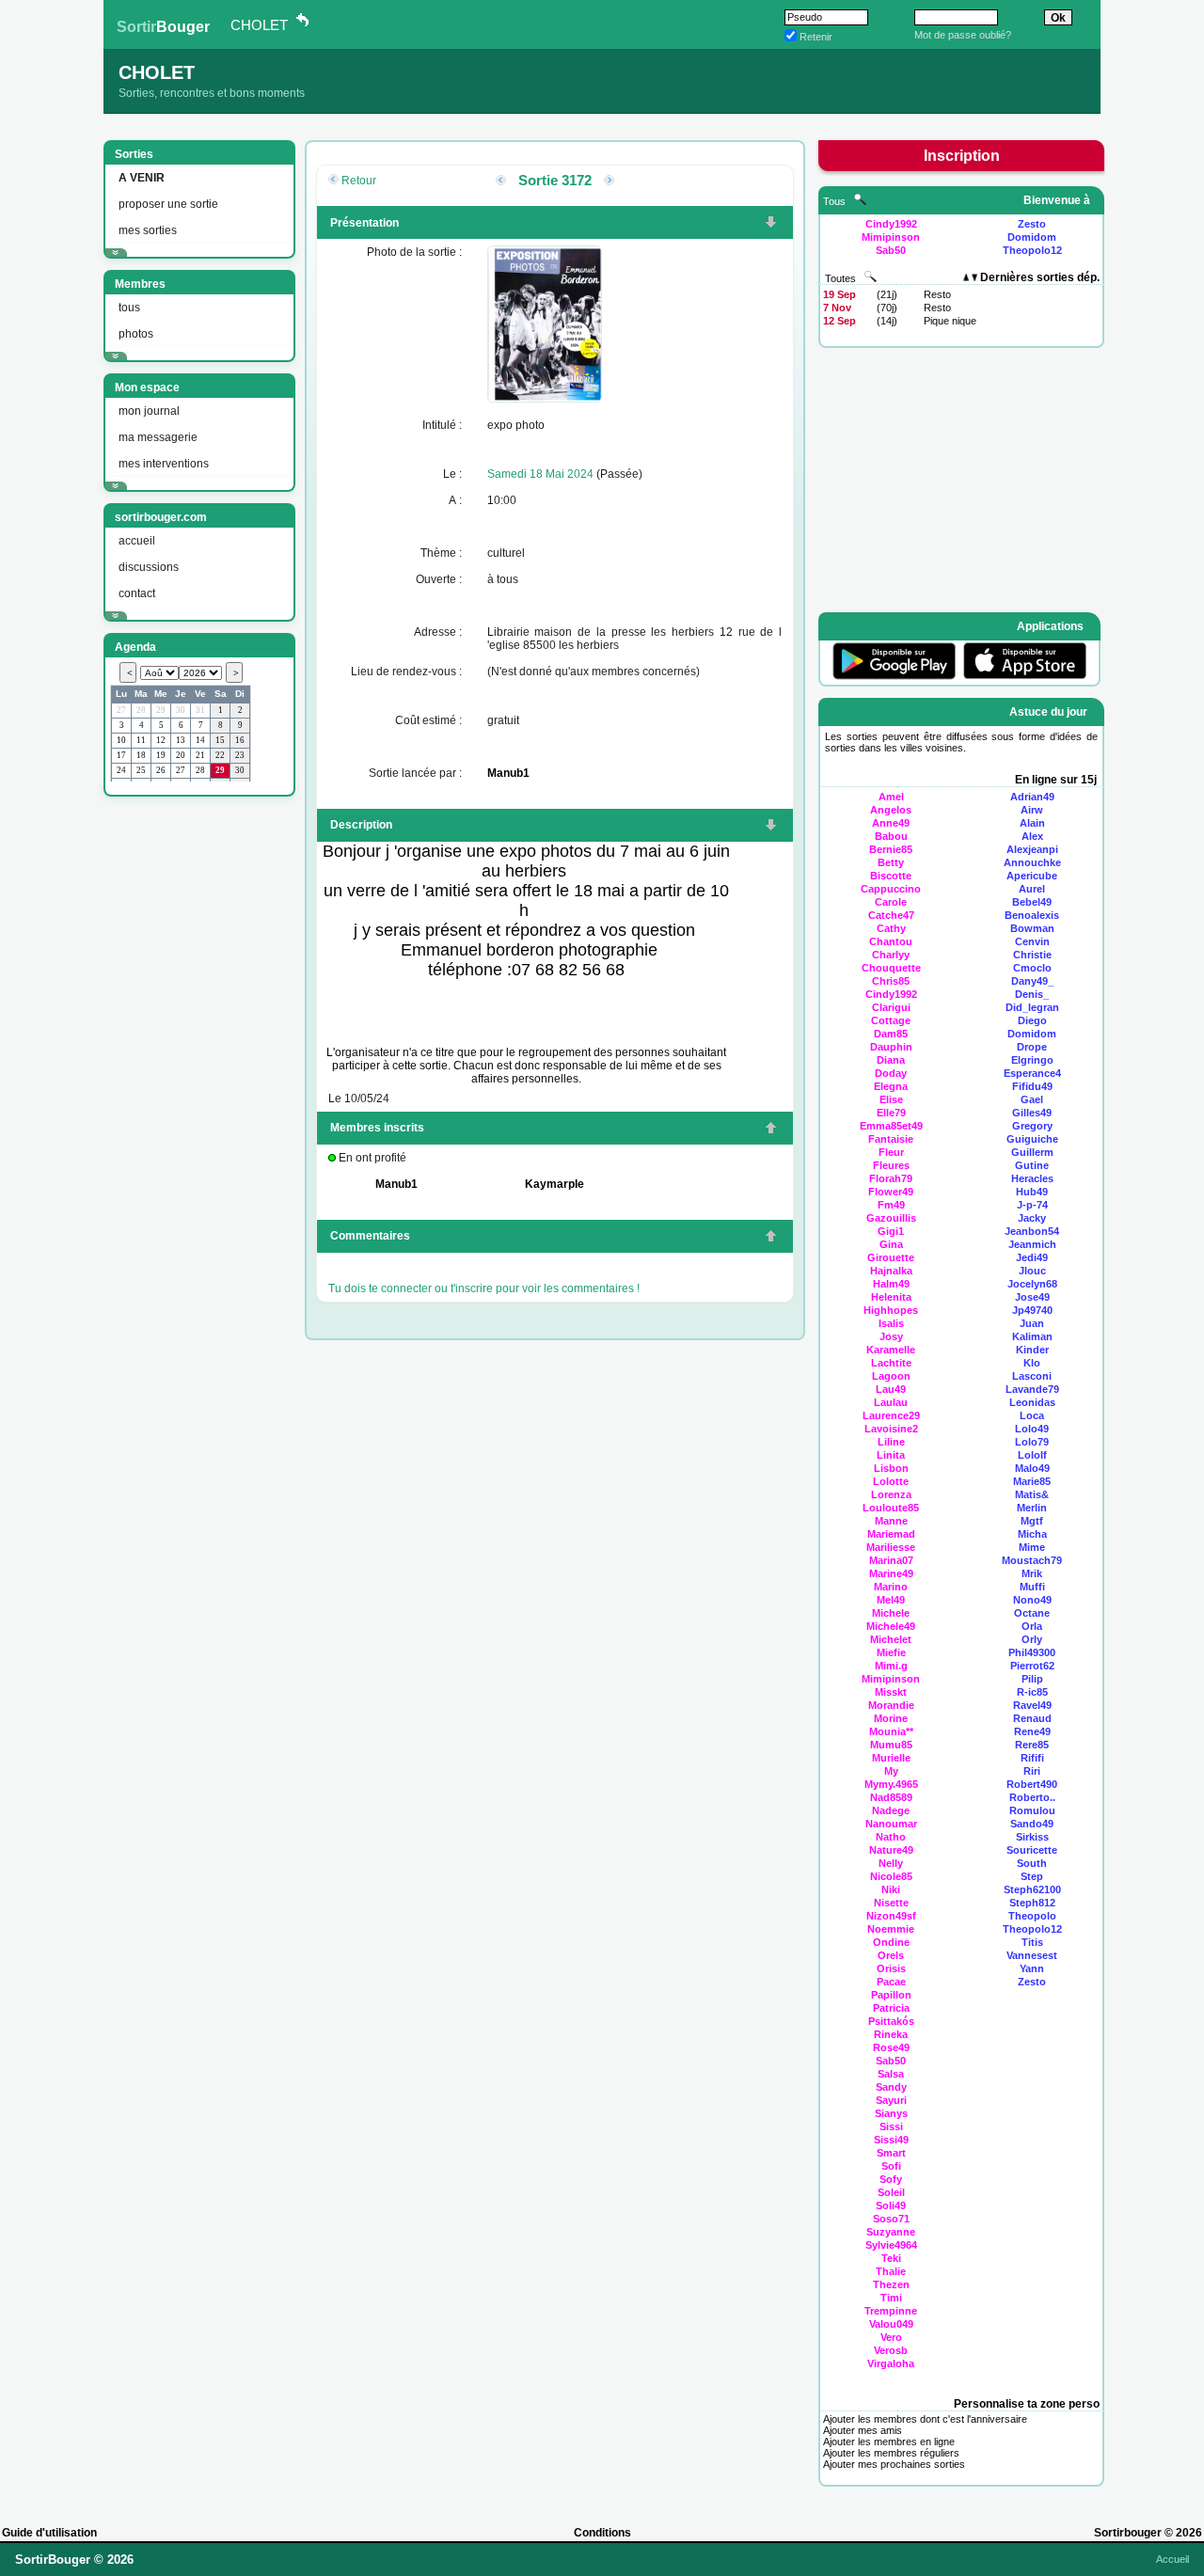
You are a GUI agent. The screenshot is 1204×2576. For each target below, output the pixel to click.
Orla (1032, 1626)
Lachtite (891, 1363)
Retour (359, 181)
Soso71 (891, 2219)
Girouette (891, 1257)
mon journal (149, 411)
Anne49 (891, 823)
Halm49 (891, 1284)
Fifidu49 (1032, 1086)
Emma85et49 (891, 1126)
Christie (1032, 955)
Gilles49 (1032, 1113)
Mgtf (1032, 1521)
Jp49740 (1032, 1310)
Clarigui (891, 1007)
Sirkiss (1032, 1837)
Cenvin (1032, 941)
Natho (891, 1837)
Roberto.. (1032, 1797)
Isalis (891, 1323)
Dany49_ (1032, 981)
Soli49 (891, 2205)
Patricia (891, 2008)
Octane (1032, 1613)
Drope (1032, 1047)
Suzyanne (891, 2232)
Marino (891, 1587)
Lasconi (1032, 1376)
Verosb (891, 2350)
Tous (836, 201)
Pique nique (950, 321)
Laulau (891, 1402)
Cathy (891, 928)
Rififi (1032, 1758)
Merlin (1032, 1508)
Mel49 (891, 1600)
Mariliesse (891, 1547)
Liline (891, 1442)
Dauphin (891, 1047)
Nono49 (1032, 1600)
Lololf (1032, 1455)
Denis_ (1032, 994)
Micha (1032, 1534)
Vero (891, 2337)
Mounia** (891, 1731)
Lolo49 (1032, 1429)
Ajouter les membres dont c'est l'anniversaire (925, 2419)
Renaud (1032, 1718)
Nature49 (891, 1850)
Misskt (891, 1692)
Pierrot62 (1032, 1666)
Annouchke (1032, 862)
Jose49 (1032, 1297)
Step (1032, 1876)
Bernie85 (891, 849)
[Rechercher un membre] (860, 201)
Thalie (891, 2271)
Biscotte (891, 876)
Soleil (891, 2192)
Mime (1032, 1547)
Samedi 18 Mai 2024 (540, 474)
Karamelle (891, 1350)
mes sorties (148, 230)
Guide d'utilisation (49, 2533)
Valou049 (891, 2324)
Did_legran (1032, 1007)
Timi (891, 2298)
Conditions (602, 2533)
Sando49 (1032, 1824)
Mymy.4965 (891, 1784)
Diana (891, 1060)
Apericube (1032, 876)
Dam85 (891, 1034)
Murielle (891, 1758)
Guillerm (1032, 1152)
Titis (1032, 1942)
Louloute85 (891, 1508)
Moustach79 (1032, 1560)
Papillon (891, 1995)
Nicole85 (891, 1876)
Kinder (1032, 1350)
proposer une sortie (168, 204)
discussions (149, 567)
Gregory (1032, 1126)
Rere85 (1032, 1745)
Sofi (891, 2166)
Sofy (891, 2179)
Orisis (891, 1968)
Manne (891, 1521)
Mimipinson (891, 237)
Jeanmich (1032, 1244)
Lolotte (891, 1481)
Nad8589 (891, 1797)
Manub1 (508, 773)
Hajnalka (891, 1271)
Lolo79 (1032, 1442)
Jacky (1032, 1218)
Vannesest (1032, 1955)
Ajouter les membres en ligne (889, 2442)
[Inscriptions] (771, 224)
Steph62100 (1032, 1889)
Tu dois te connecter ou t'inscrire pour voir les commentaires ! (484, 1288)
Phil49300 (1032, 1652)
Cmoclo (1032, 968)
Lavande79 (1032, 1389)
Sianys (891, 2113)
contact (137, 593)
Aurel (1032, 889)
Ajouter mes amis (863, 2430)
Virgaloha (891, 2363)
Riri (1032, 1771)
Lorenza (891, 1494)
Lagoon (891, 1376)
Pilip (1032, 1679)
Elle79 (891, 1113)
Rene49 (1032, 1731)
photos (136, 334)
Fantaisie (891, 1139)
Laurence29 (891, 1415)
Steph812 (1032, 1903)
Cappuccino (891, 889)
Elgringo (1032, 1060)
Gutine (1032, 1165)
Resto (937, 294)
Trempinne (891, 2311)
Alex (1032, 836)
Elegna (891, 1086)
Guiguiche (1032, 1139)
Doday (891, 1073)
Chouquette (891, 968)
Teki (891, 2258)
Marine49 (891, 1573)
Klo (1032, 1363)
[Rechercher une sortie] (871, 278)
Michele (891, 1613)
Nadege (891, 1810)
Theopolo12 (1032, 250)
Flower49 (891, 1192)
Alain (1032, 823)
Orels (891, 1955)
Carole (891, 902)
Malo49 (1032, 1468)
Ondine (891, 1942)
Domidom (1032, 237)
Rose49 (891, 2047)
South (1032, 1863)
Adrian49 (1032, 797)
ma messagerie (158, 437)
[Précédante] (501, 182)
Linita (891, 1455)
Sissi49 (891, 2140)
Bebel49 (1032, 902)
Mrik (1032, 1573)
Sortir (163, 27)
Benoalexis (1032, 915)
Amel (891, 797)
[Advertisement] (198, 1090)
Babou (891, 836)
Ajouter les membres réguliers (891, 2453)
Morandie (891, 1705)
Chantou (891, 941)
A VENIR (142, 178)
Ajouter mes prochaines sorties (894, 2464)
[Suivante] (609, 182)
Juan (1032, 1323)
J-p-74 (1032, 1205)
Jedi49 (1032, 1257)
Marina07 (891, 1560)
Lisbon (891, 1468)
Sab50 (891, 250)
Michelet (891, 1639)
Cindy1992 (891, 224)
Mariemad (891, 1534)
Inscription (962, 156)
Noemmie (891, 1929)
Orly (1032, 1639)
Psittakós (891, 2021)
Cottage (891, 1020)
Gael (1032, 1099)
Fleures (891, 1165)
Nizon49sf (891, 1916)
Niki (891, 1889)
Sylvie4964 (891, 2245)
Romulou (1032, 1810)
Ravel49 (1032, 1705)
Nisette (891, 1903)
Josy (891, 1336)
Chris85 (891, 981)
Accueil (1172, 2559)
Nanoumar (891, 1824)
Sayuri (891, 2100)
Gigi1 (891, 1231)
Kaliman (1032, 1336)
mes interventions (164, 464)
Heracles (1032, 1178)
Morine (891, 1718)
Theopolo (1032, 1916)
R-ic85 (1032, 1692)
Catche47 (891, 915)
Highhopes (891, 1310)
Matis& (1032, 1494)
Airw (1032, 810)
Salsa (891, 2074)
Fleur (891, 1152)
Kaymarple (554, 1184)
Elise (891, 1099)
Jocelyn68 (1032, 1284)
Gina (891, 1244)
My (891, 1771)
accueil (137, 541)
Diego (1032, 1020)
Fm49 (891, 1205)
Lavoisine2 (891, 1429)
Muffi (1032, 1587)
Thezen (891, 2284)
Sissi (891, 2126)
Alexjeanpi (1032, 849)
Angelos (891, 810)
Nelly (891, 1863)
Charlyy (891, 955)
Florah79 (891, 1178)
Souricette (1032, 1850)
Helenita (891, 1297)
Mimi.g (891, 1666)
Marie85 (1032, 1481)
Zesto (1032, 224)
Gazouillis (891, 1218)
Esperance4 (1032, 1073)
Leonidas (1032, 1402)
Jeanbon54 (1032, 1231)
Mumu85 (891, 1745)
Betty (891, 862)
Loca (1032, 1415)
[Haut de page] (771, 1130)
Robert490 (1032, 1784)
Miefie (891, 1652)
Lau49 (891, 1389)
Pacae (891, 1982)
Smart (891, 2153)
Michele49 (891, 1626)
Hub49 (1032, 1192)
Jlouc (1032, 1271)
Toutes (842, 278)
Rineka (891, 2034)
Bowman (1032, 928)
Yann (1032, 1968)
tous (129, 308)
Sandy (891, 2087)
